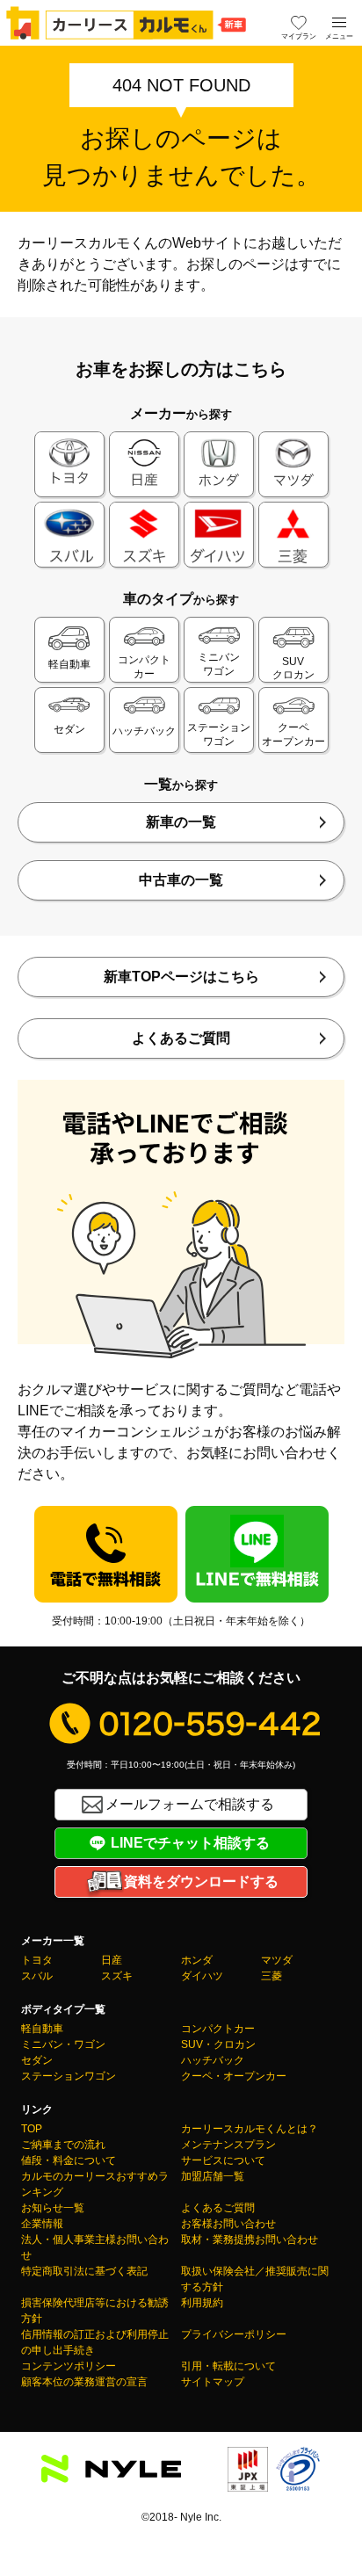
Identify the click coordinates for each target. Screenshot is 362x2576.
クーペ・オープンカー (234, 2076)
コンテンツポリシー (69, 2366)
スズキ (117, 1976)
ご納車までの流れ (63, 2145)
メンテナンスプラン (228, 2145)
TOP (32, 2129)
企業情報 (42, 2224)
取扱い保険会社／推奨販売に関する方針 (255, 2279)
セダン (37, 2060)
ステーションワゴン (69, 2076)
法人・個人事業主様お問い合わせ (95, 2247)
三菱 (271, 1976)
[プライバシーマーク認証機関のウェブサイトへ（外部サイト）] (298, 2481)
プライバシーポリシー (234, 2334)
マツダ (277, 1960)
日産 (112, 1960)
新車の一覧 (181, 822)
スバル (37, 1976)
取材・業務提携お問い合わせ (250, 2240)
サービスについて (223, 2160)
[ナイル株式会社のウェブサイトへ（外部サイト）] (111, 2472)
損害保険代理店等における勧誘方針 (95, 2311)
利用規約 (202, 2303)
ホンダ (197, 1960)
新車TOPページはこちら (181, 977)
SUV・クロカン (218, 2044)
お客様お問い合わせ (228, 2224)
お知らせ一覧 (53, 2208)
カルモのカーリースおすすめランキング (95, 2184)
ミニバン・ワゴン (63, 2044)
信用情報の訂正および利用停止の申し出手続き (95, 2342)
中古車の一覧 (181, 880)
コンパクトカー (218, 2029)
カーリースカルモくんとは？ (250, 2129)
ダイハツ (202, 1976)
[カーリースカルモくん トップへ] (127, 23)
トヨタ (37, 1960)
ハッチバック (213, 2060)
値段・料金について (69, 2160)
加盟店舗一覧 (213, 2176)
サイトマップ (213, 2382)
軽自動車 (42, 2029)
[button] (339, 23)
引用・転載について (228, 2366)
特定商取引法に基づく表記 (84, 2271)
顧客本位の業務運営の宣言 (84, 2382)
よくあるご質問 (181, 1038)
